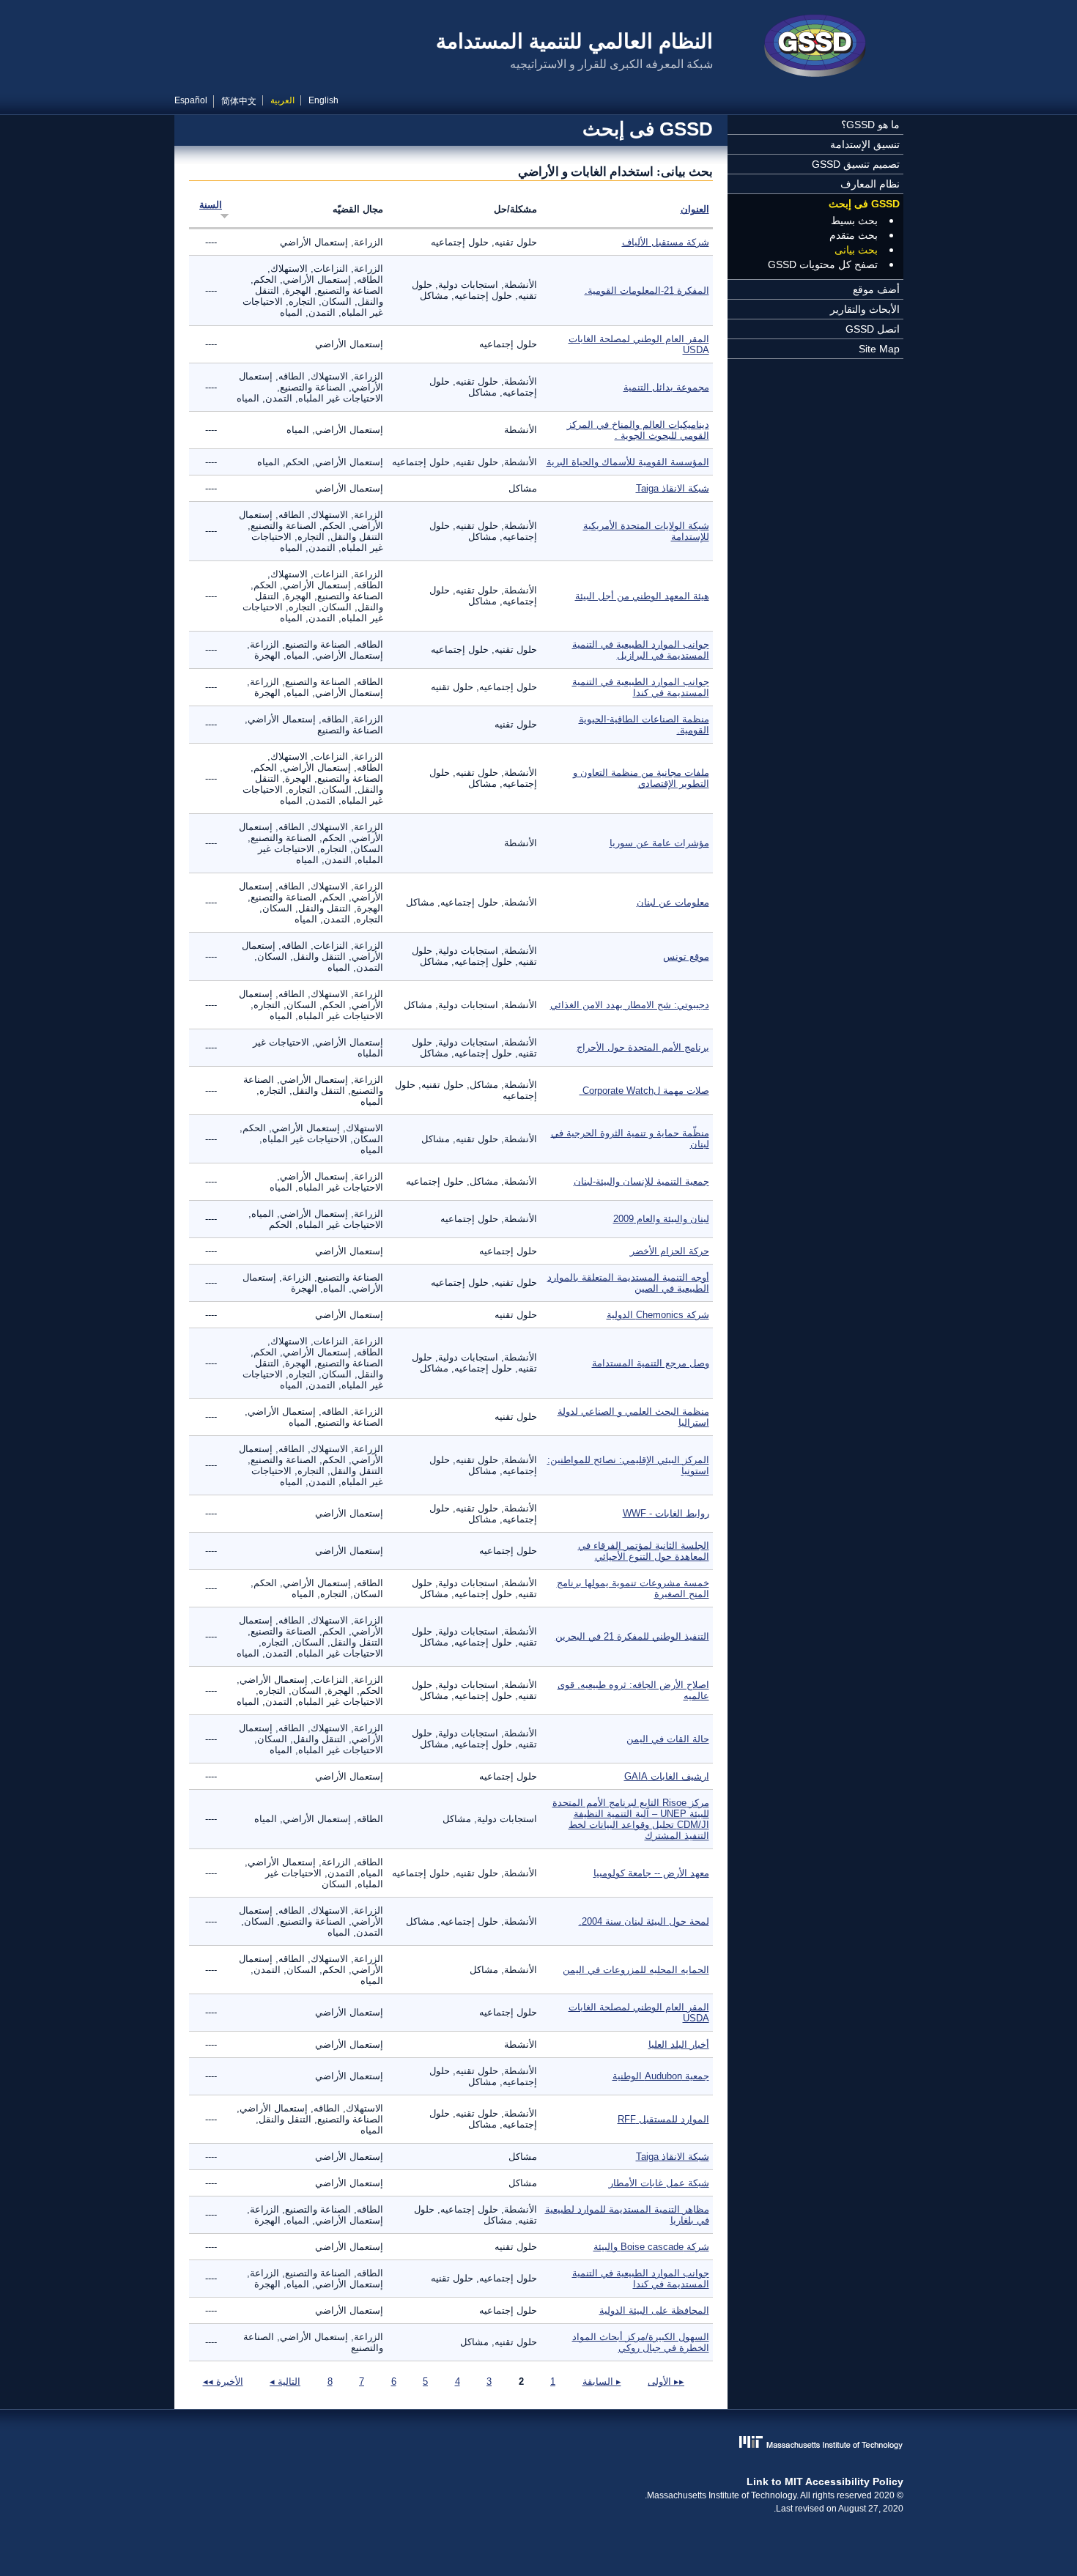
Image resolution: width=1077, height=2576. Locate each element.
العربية (282, 100)
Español (191, 100)
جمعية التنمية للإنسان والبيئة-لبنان (641, 1181)
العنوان (695, 209)
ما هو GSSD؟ (870, 125)
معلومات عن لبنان (673, 902)
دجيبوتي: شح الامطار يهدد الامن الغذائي (630, 1005)
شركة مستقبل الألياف (666, 242)
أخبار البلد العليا (679, 2044)
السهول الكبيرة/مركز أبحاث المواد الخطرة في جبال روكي (641, 2342)
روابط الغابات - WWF (666, 1513)
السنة (211, 205)
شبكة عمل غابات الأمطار (659, 2183)
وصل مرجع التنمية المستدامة (651, 1363)
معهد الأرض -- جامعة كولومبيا (651, 1873)
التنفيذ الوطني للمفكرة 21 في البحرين (632, 1636)
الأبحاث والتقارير (865, 309)
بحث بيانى (856, 250)
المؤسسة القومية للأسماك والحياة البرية (628, 462)
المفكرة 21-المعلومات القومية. (647, 290)
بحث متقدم (854, 235)
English (323, 100)
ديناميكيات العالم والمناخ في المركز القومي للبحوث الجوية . (638, 430)
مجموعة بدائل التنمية (666, 387)
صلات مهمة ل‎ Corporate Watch (644, 1091)
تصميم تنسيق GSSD (856, 164)
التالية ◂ (285, 2381)
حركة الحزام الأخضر (670, 1251)
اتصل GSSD (873, 329)
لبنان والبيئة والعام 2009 (661, 1219)
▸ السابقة (602, 2381)
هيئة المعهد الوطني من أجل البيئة (642, 596)
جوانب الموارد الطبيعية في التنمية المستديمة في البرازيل (641, 650)
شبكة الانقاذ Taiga (673, 488)
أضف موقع (876, 289)
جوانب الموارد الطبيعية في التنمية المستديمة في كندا (641, 687)
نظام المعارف (870, 184)
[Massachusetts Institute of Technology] (539, 2444)
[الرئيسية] (815, 48)
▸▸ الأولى (666, 2381)
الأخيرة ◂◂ (223, 2381)
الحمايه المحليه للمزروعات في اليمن (636, 1970)
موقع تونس (686, 956)
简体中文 (239, 101)
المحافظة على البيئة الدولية (654, 2310)
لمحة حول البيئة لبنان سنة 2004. (644, 1921)
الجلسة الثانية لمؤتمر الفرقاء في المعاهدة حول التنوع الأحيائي (644, 1551)
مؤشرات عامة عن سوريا (659, 843)
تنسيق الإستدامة (865, 144)
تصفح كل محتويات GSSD (823, 264)
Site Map (879, 349)
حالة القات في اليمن (668, 1739)
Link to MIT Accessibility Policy (825, 2481)
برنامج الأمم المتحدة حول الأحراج (643, 1047)
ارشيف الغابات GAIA (667, 1776)
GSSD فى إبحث (864, 204)
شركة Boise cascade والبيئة (651, 2247)
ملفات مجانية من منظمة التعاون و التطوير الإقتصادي (641, 778)
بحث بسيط (854, 221)
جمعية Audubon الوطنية (661, 2076)
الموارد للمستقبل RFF (663, 2119)
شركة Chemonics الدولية (658, 1315)
